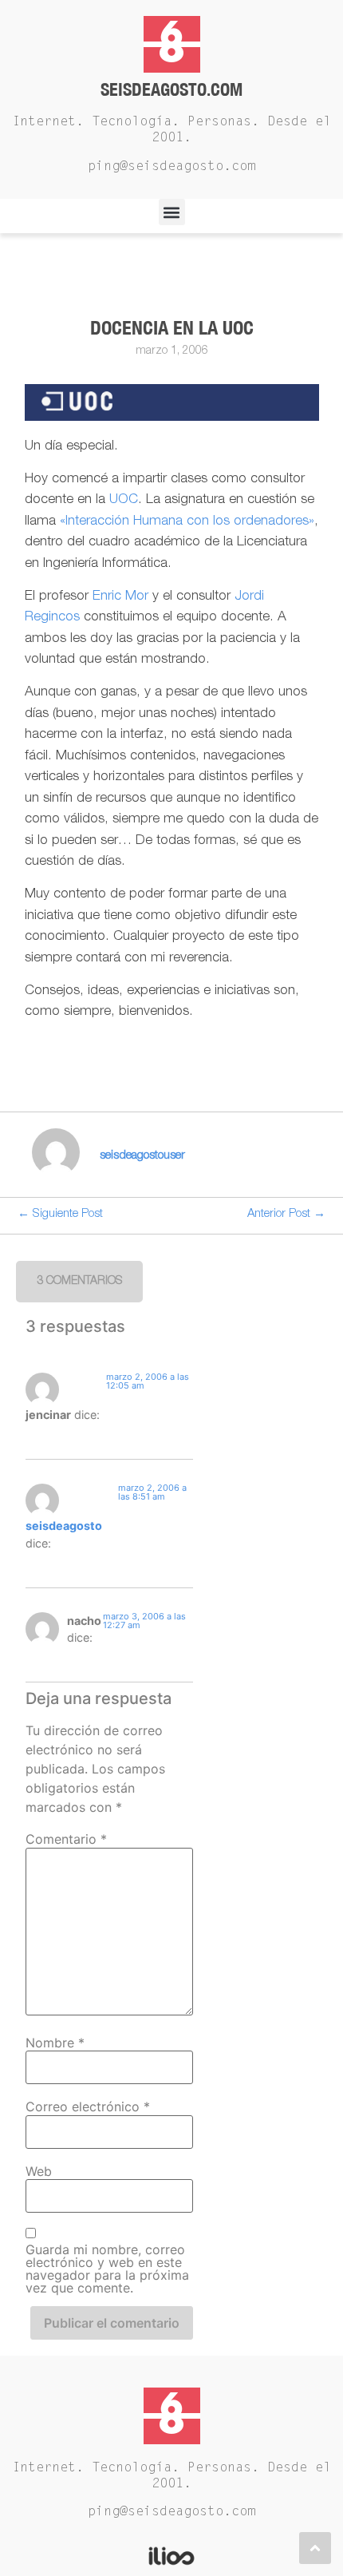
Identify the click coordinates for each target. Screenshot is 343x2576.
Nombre (55, 2043)
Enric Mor (120, 597)
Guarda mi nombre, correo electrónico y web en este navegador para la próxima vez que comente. (107, 2269)
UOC (124, 500)
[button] (172, 212)
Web (39, 2171)
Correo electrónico (88, 2106)
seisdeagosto (64, 1526)
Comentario (66, 1839)
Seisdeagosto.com (171, 89)
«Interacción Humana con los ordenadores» (187, 522)
